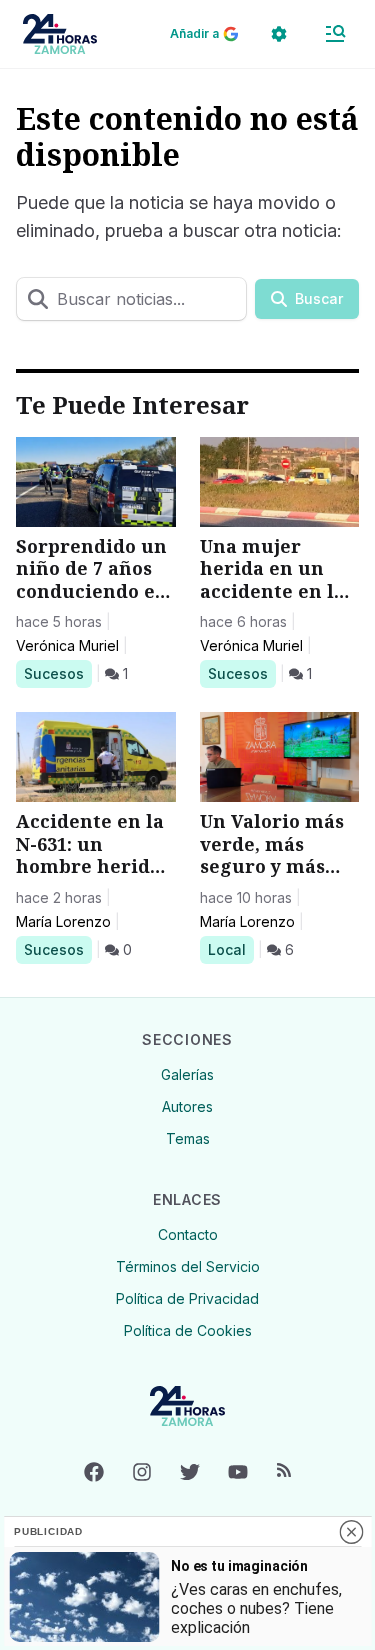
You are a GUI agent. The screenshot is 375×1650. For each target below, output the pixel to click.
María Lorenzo (63, 921)
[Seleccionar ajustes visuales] (279, 34)
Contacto (188, 1234)
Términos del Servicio (188, 1266)
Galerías (187, 1074)
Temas (188, 1138)
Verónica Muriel (67, 645)
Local (230, 949)
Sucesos (57, 673)
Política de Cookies (188, 1330)
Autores (187, 1106)
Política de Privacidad (187, 1298)
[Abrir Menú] (335, 34)
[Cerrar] (351, 1532)
